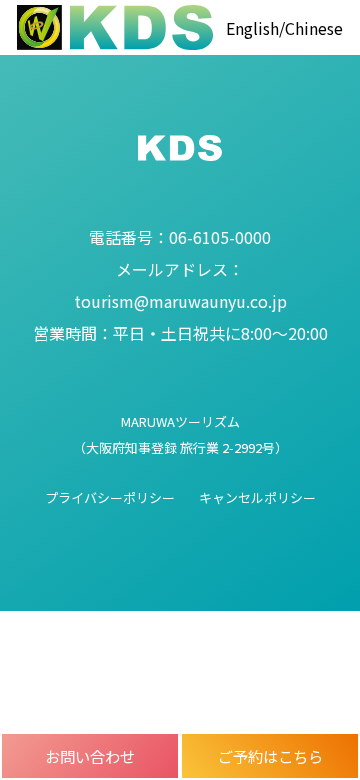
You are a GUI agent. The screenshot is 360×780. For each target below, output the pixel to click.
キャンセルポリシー (257, 497)
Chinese (314, 28)
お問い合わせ (90, 756)
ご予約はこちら (270, 756)
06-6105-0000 (180, 237)
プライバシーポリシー (110, 497)
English (252, 28)
